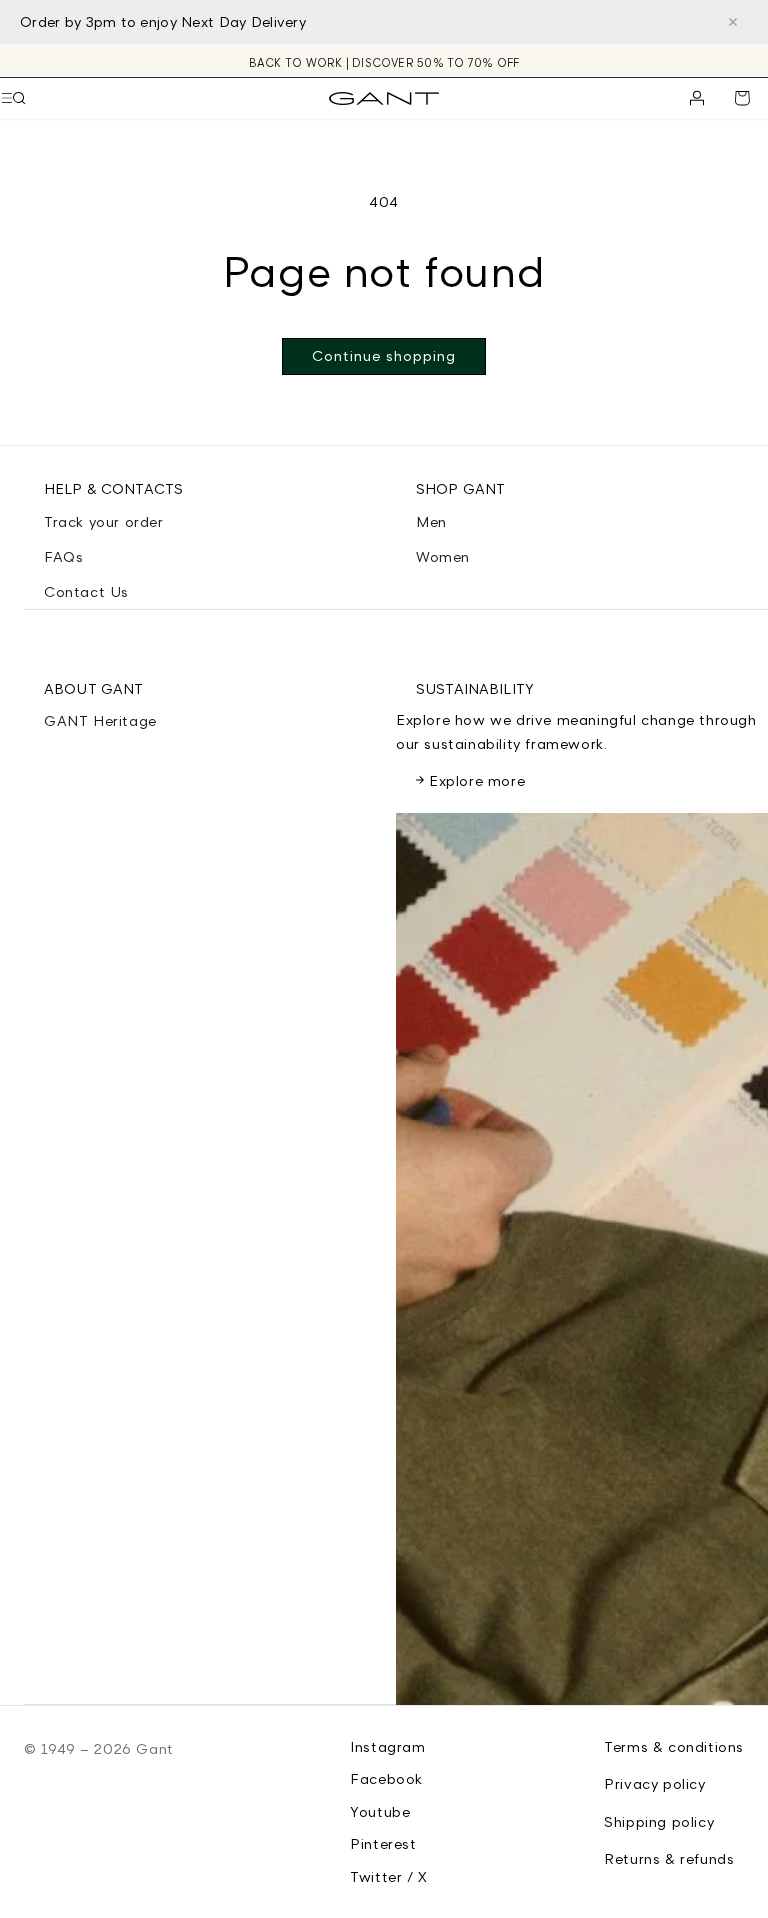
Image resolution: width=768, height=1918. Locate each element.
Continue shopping (384, 355)
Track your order (104, 521)
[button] (19, 98)
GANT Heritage (100, 720)
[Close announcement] (733, 22)
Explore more (477, 780)
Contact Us (86, 591)
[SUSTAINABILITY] (582, 1259)
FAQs (63, 556)
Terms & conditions (674, 1746)
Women (443, 556)
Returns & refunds (669, 1858)
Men (431, 521)
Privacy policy (654, 1783)
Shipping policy (659, 1821)
